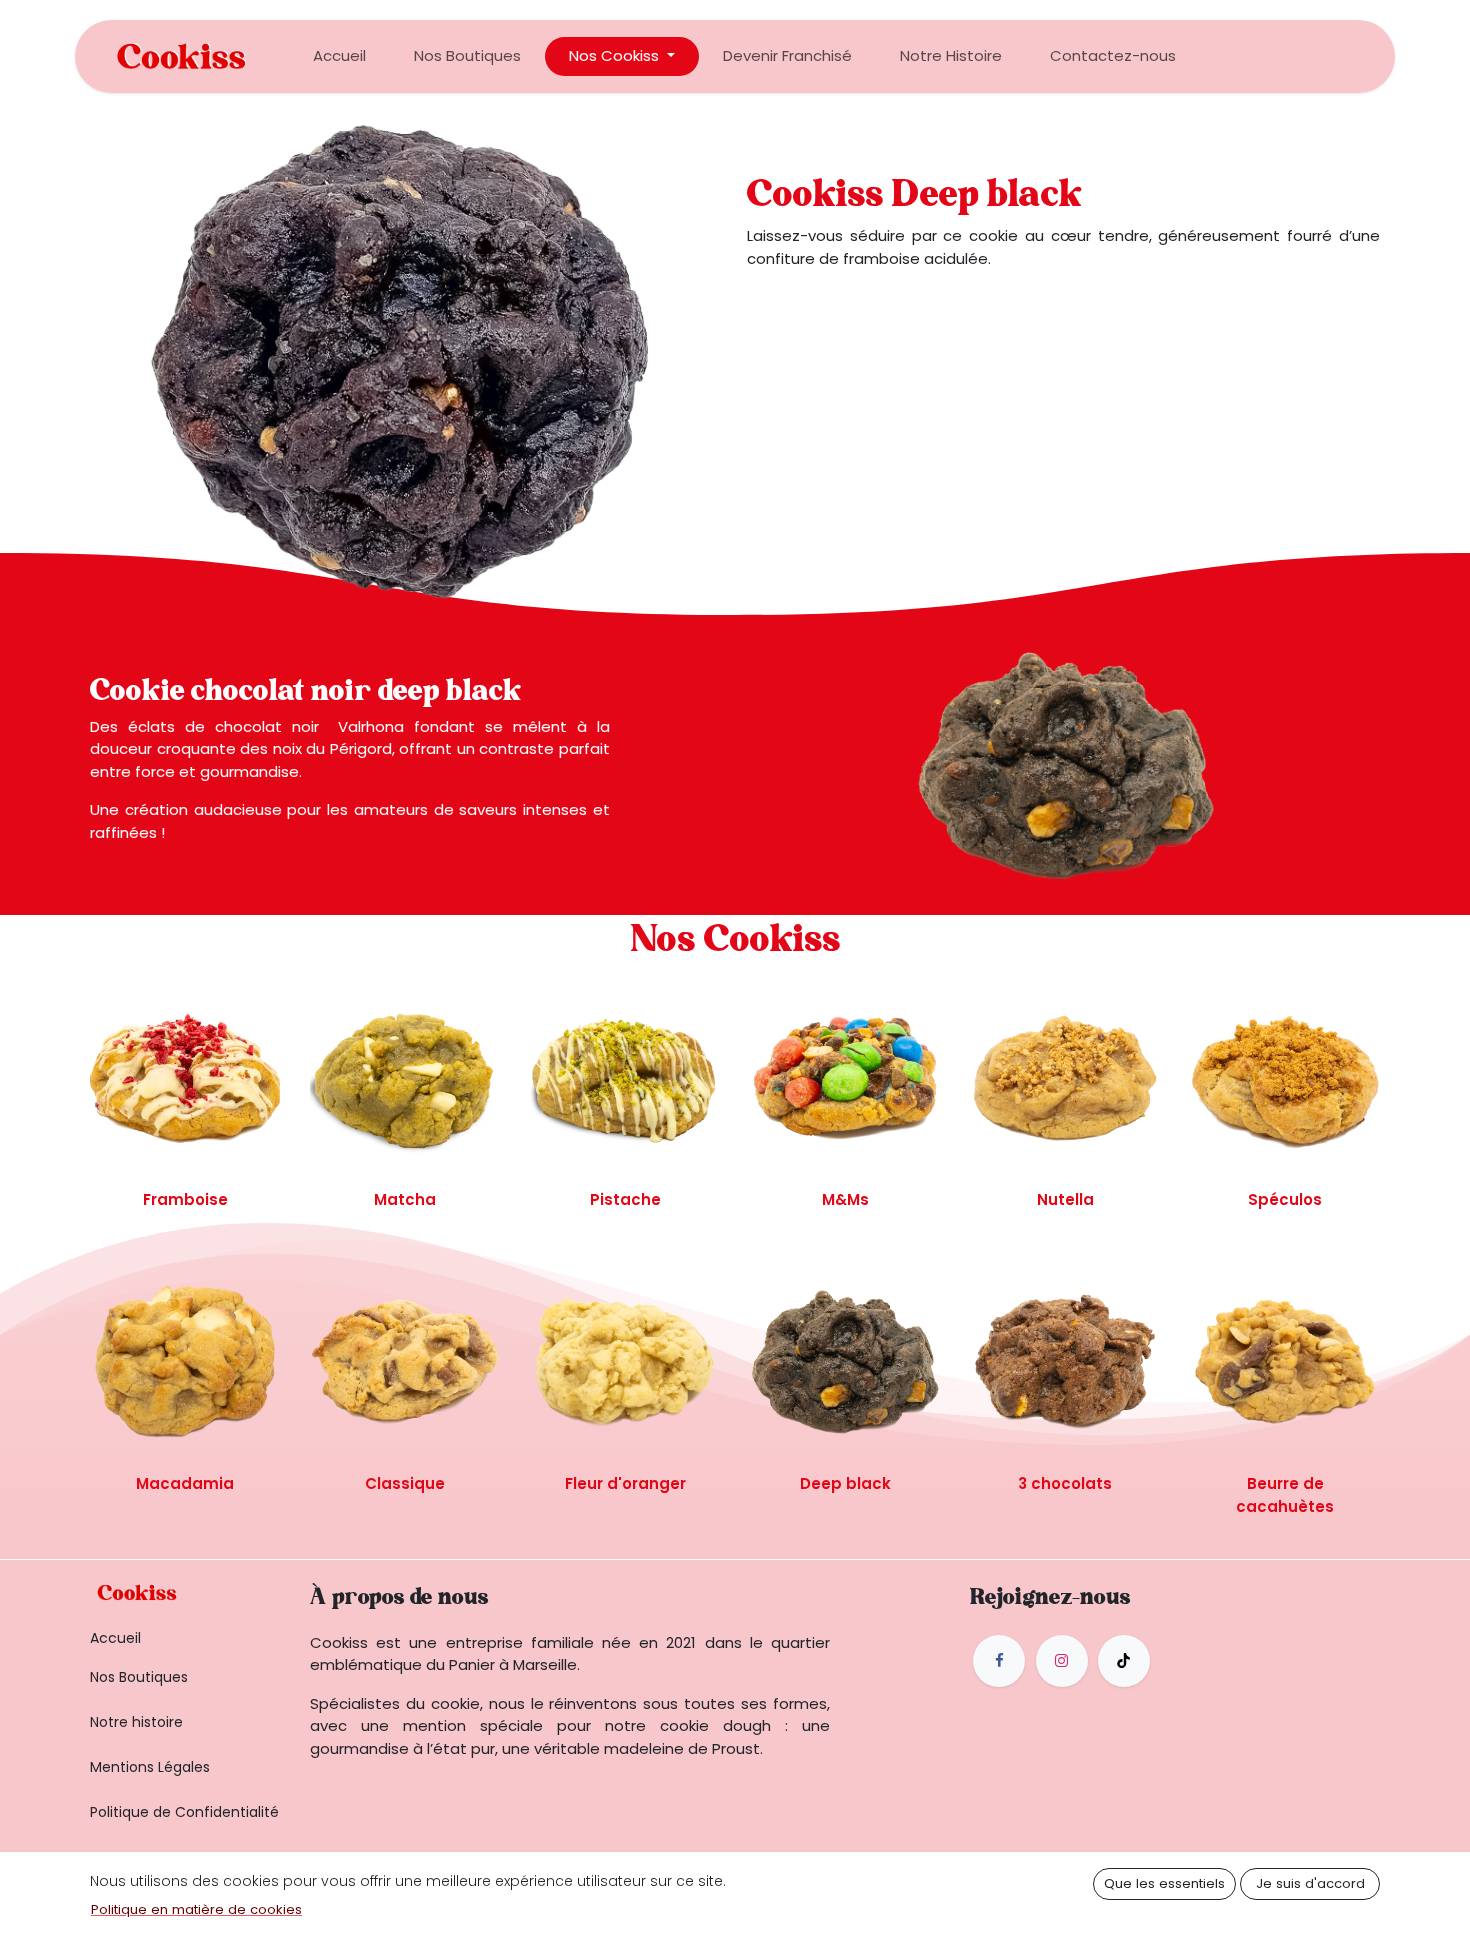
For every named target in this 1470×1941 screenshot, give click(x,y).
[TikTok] (1124, 1661)
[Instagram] (1062, 1661)
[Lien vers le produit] (185, 1078)
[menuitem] (339, 56)
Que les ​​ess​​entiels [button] (1164, 1883)
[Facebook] (999, 1661)
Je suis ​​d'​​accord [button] (1310, 1883)
